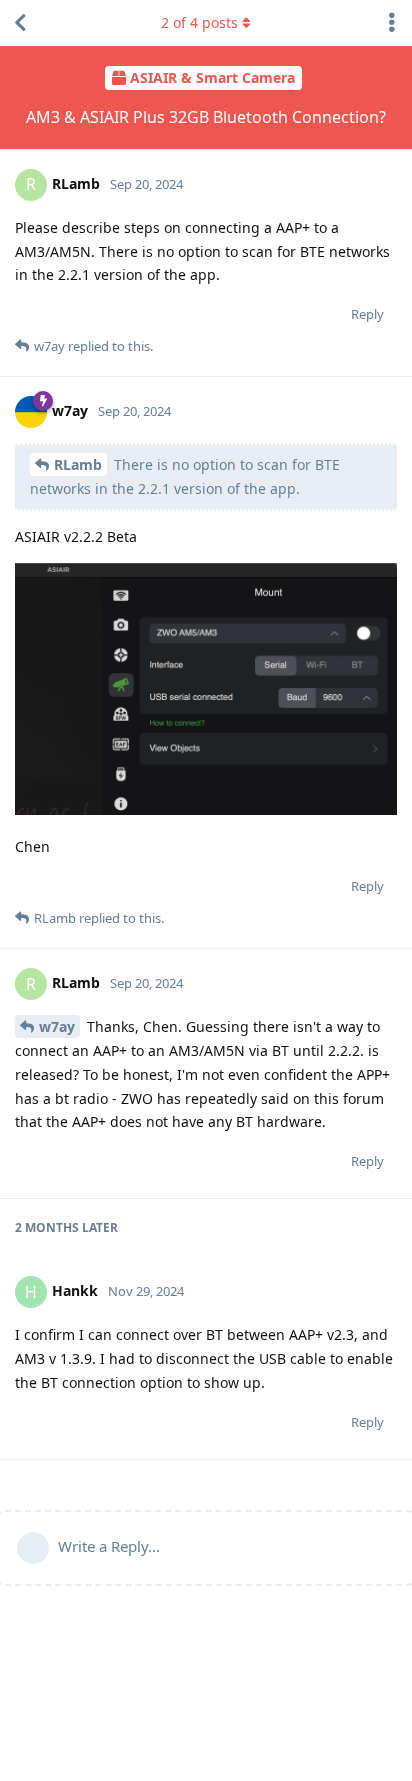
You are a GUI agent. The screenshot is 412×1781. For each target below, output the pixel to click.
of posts (199, 22)
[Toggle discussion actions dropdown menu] (392, 23)
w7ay (57, 1026)
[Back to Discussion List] (20, 23)
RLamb (78, 464)
